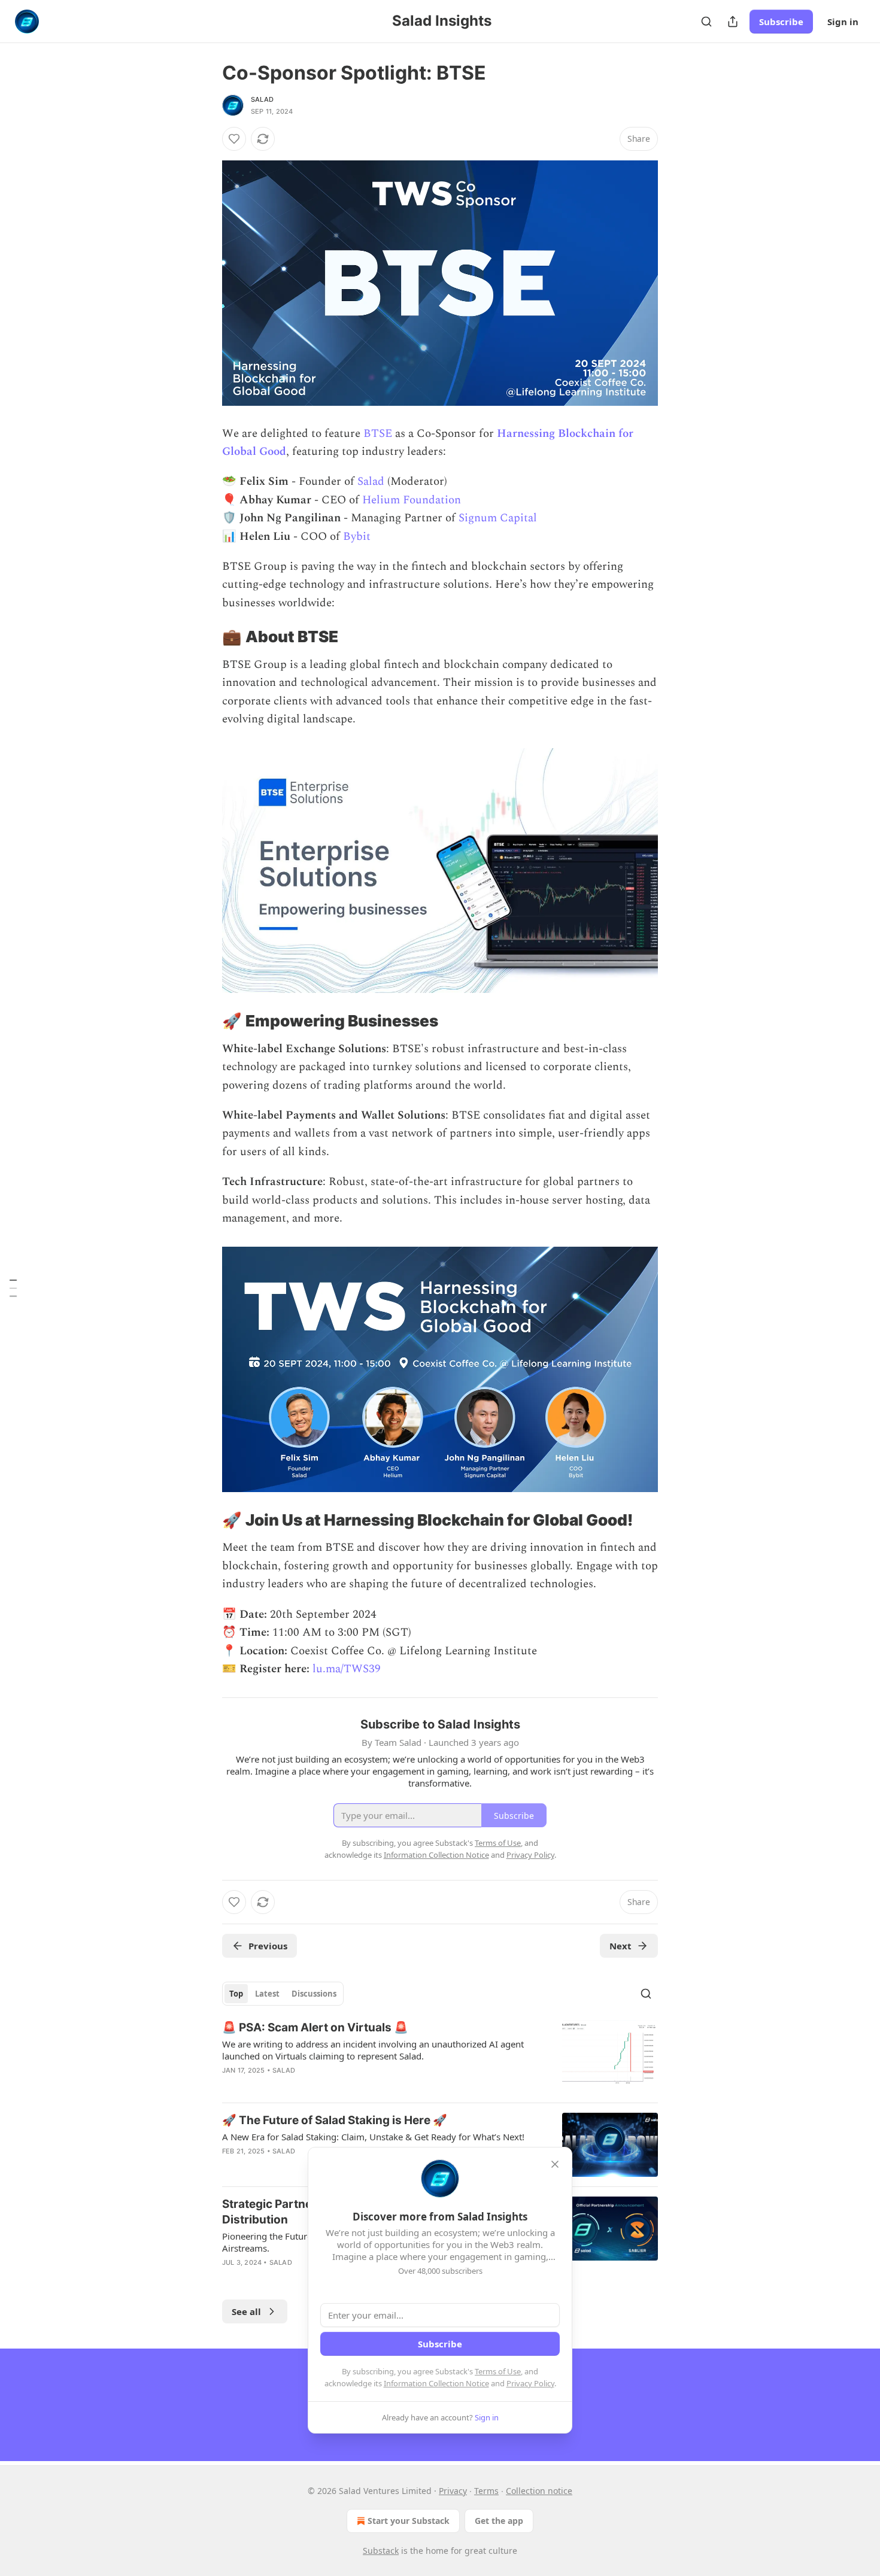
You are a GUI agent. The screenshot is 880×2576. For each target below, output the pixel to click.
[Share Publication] (733, 22)
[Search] (706, 22)
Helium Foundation (412, 500)
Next (620, 1946)
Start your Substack (409, 2521)
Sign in (843, 22)
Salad (262, 99)
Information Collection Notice (436, 2383)
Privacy (453, 2491)
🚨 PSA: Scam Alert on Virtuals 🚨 (315, 2027)
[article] (440, 2056)
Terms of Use (498, 2371)
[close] (555, 2164)
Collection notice (539, 2491)
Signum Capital (498, 518)
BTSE (378, 434)
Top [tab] (236, 1994)
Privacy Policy (530, 2383)
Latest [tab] (267, 1994)
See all (246, 2311)
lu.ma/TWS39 (347, 1669)
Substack (381, 2551)
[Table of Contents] (13, 1288)
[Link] (205, 637)
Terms (486, 2491)
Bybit (357, 537)
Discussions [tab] (314, 1994)
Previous (268, 1946)
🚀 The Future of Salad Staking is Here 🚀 (335, 2120)
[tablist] (283, 1994)
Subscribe (781, 22)
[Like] (234, 139)
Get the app (499, 2521)
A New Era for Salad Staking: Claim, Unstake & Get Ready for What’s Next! (373, 2137)
